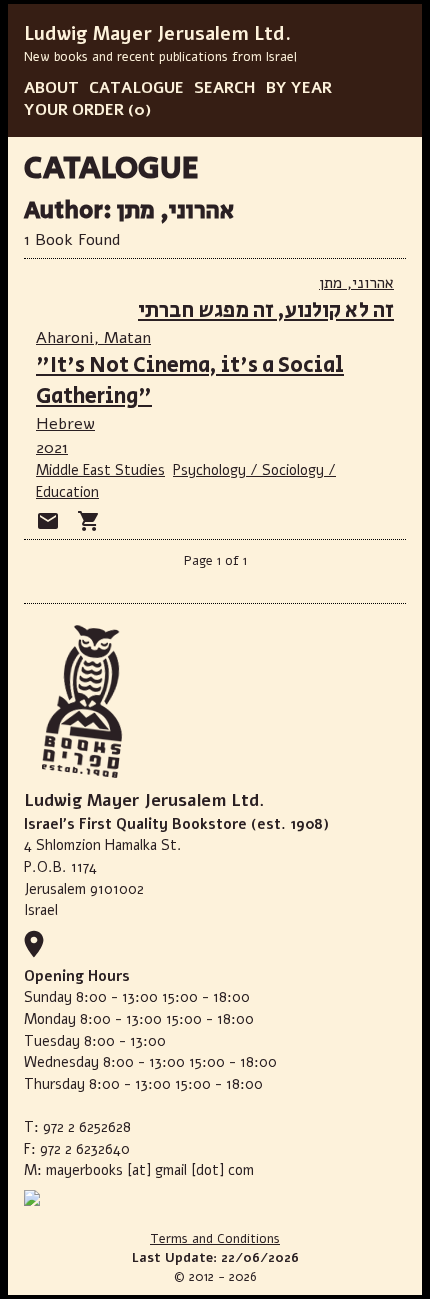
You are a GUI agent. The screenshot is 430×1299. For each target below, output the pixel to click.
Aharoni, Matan (93, 338)
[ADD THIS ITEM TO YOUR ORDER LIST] (89, 521)
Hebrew (65, 424)
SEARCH (225, 88)
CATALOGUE (136, 88)
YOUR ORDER (74, 110)
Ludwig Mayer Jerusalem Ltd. (157, 34)
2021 (52, 448)
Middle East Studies (100, 470)
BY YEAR (299, 88)
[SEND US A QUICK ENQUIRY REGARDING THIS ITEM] (48, 521)
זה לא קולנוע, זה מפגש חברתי (266, 310)
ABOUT (51, 88)
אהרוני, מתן (356, 283)
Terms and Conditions (215, 1239)
